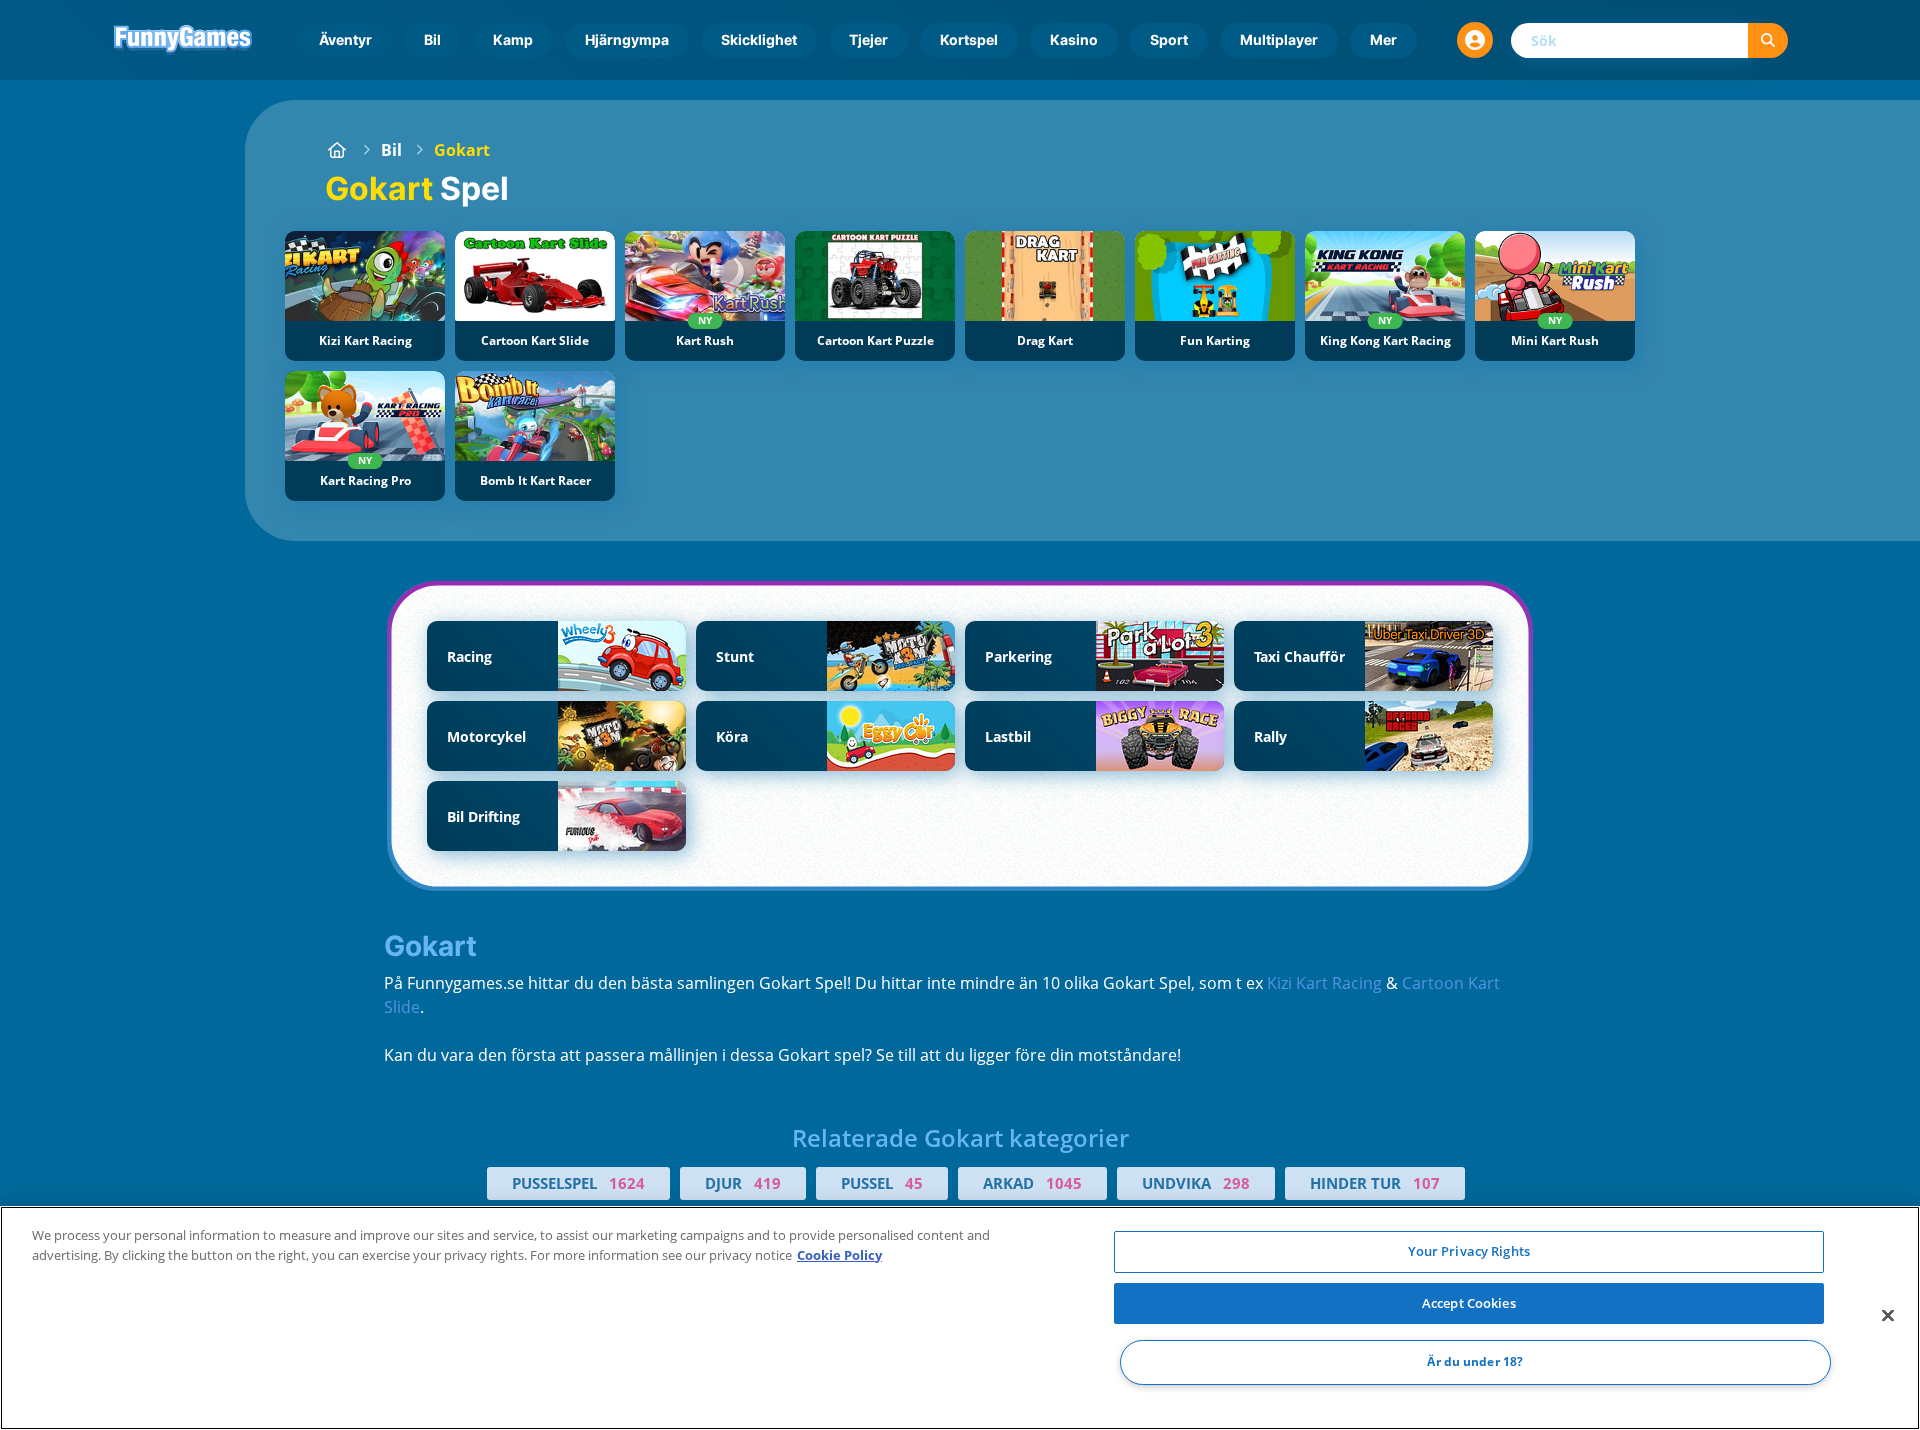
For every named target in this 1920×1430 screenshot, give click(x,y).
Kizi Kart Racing (1324, 983)
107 (1426, 1183)
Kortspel (969, 39)
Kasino (1074, 39)
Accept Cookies (1469, 1303)
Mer (1383, 39)
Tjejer (868, 39)
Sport (1169, 39)
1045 (1064, 1183)
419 (767, 1183)
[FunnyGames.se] (337, 150)
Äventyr (345, 39)
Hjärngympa (627, 39)
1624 (627, 1183)
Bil (432, 39)
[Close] (1888, 1316)
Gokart (462, 150)
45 (914, 1183)
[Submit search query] (1768, 40)
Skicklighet (759, 39)
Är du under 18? (1475, 1362)
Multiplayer (1279, 39)
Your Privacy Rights (1469, 1251)
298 (1236, 1183)
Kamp (513, 39)
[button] (1475, 40)
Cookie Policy (839, 1255)
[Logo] (183, 40)
